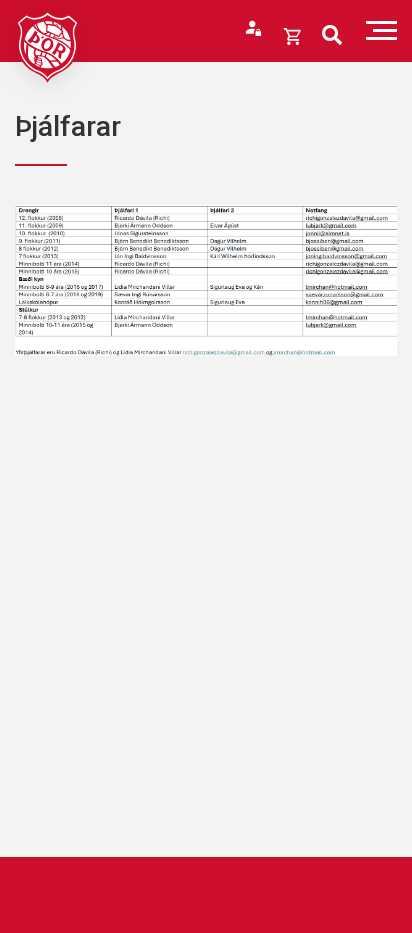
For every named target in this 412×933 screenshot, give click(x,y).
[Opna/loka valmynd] (381, 30)
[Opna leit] (332, 35)
